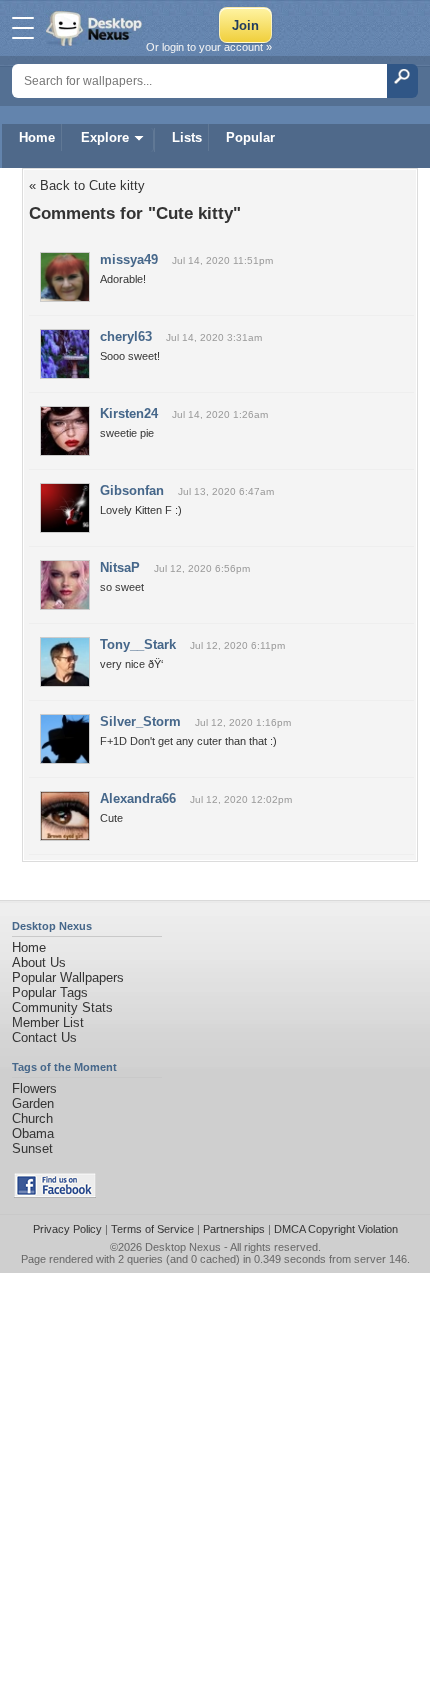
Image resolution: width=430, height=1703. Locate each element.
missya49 (129, 259)
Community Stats (62, 1007)
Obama (33, 1133)
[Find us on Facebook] (55, 1193)
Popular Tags (50, 992)
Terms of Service (152, 1229)
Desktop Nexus (183, 1247)
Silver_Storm (140, 721)
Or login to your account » (209, 47)
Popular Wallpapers (68, 977)
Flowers (34, 1088)
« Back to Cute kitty (87, 185)
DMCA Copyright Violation (336, 1229)
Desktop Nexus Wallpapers (96, 28)
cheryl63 (126, 336)
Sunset (32, 1148)
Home (37, 137)
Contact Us (44, 1037)
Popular (250, 137)
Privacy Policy (67, 1229)
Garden (33, 1103)
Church (32, 1118)
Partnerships (234, 1229)
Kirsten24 (129, 413)
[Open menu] (23, 28)
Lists (187, 137)
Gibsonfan (132, 490)
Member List (48, 1022)
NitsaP (120, 567)
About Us (39, 962)
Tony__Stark (138, 644)
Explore (105, 137)
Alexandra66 (138, 798)
